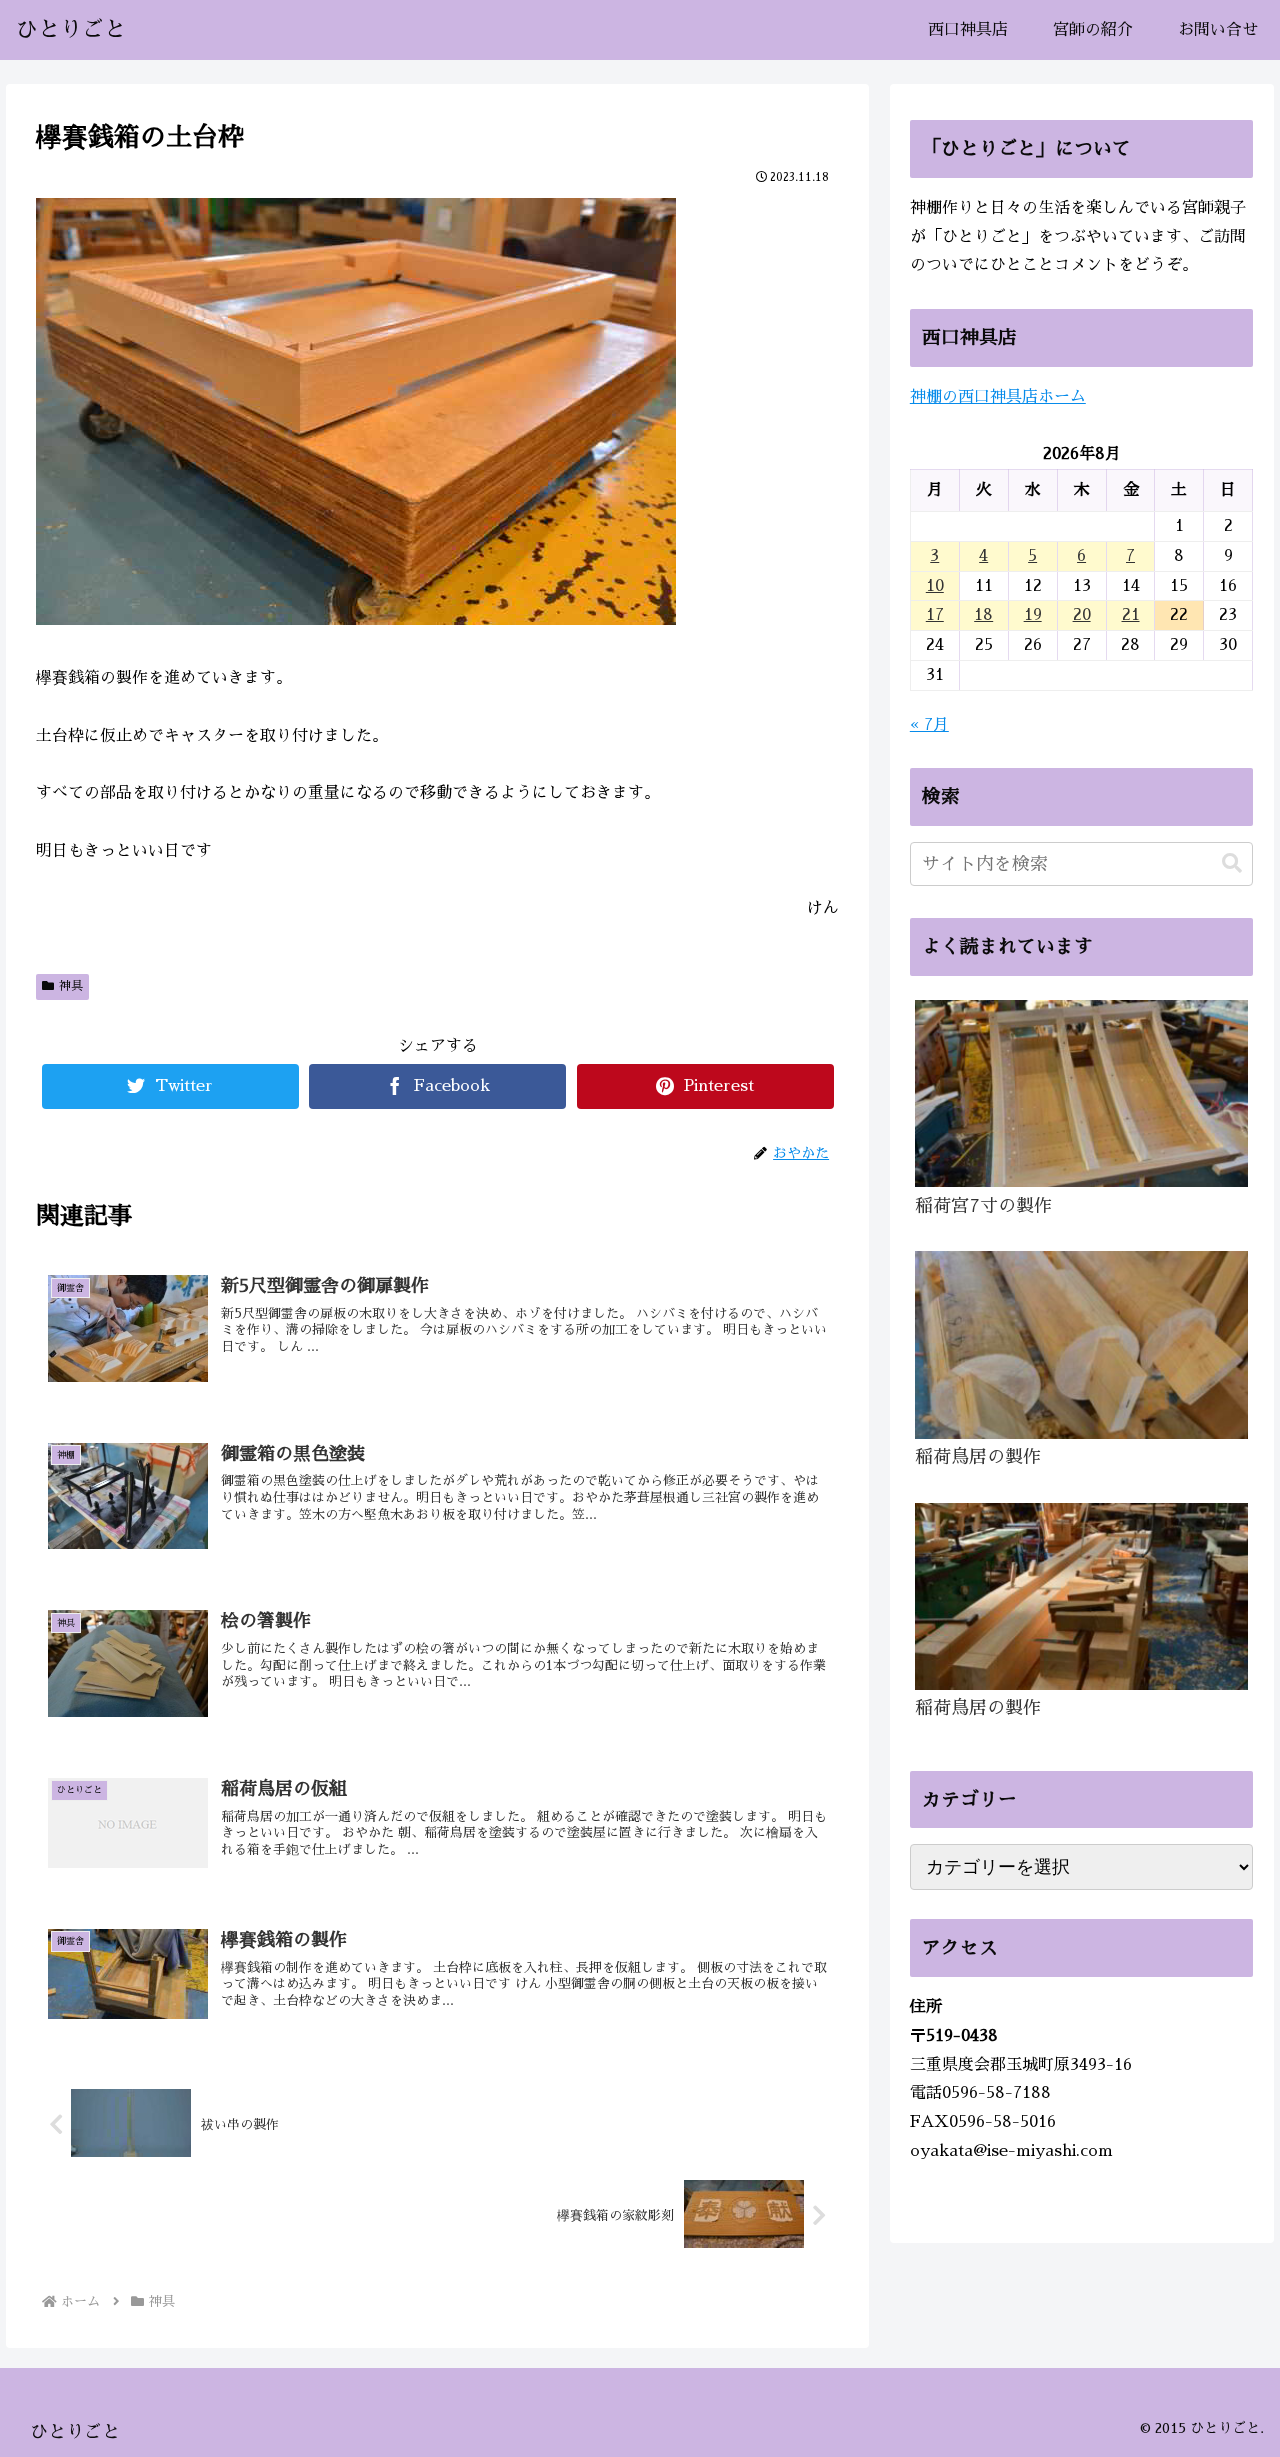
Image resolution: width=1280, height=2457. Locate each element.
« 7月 (929, 725)
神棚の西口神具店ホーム (998, 397)
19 (1033, 615)
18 (983, 615)
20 (1082, 615)
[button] (1232, 863)
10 (935, 586)
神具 (71, 986)
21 (1131, 615)
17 (935, 615)
